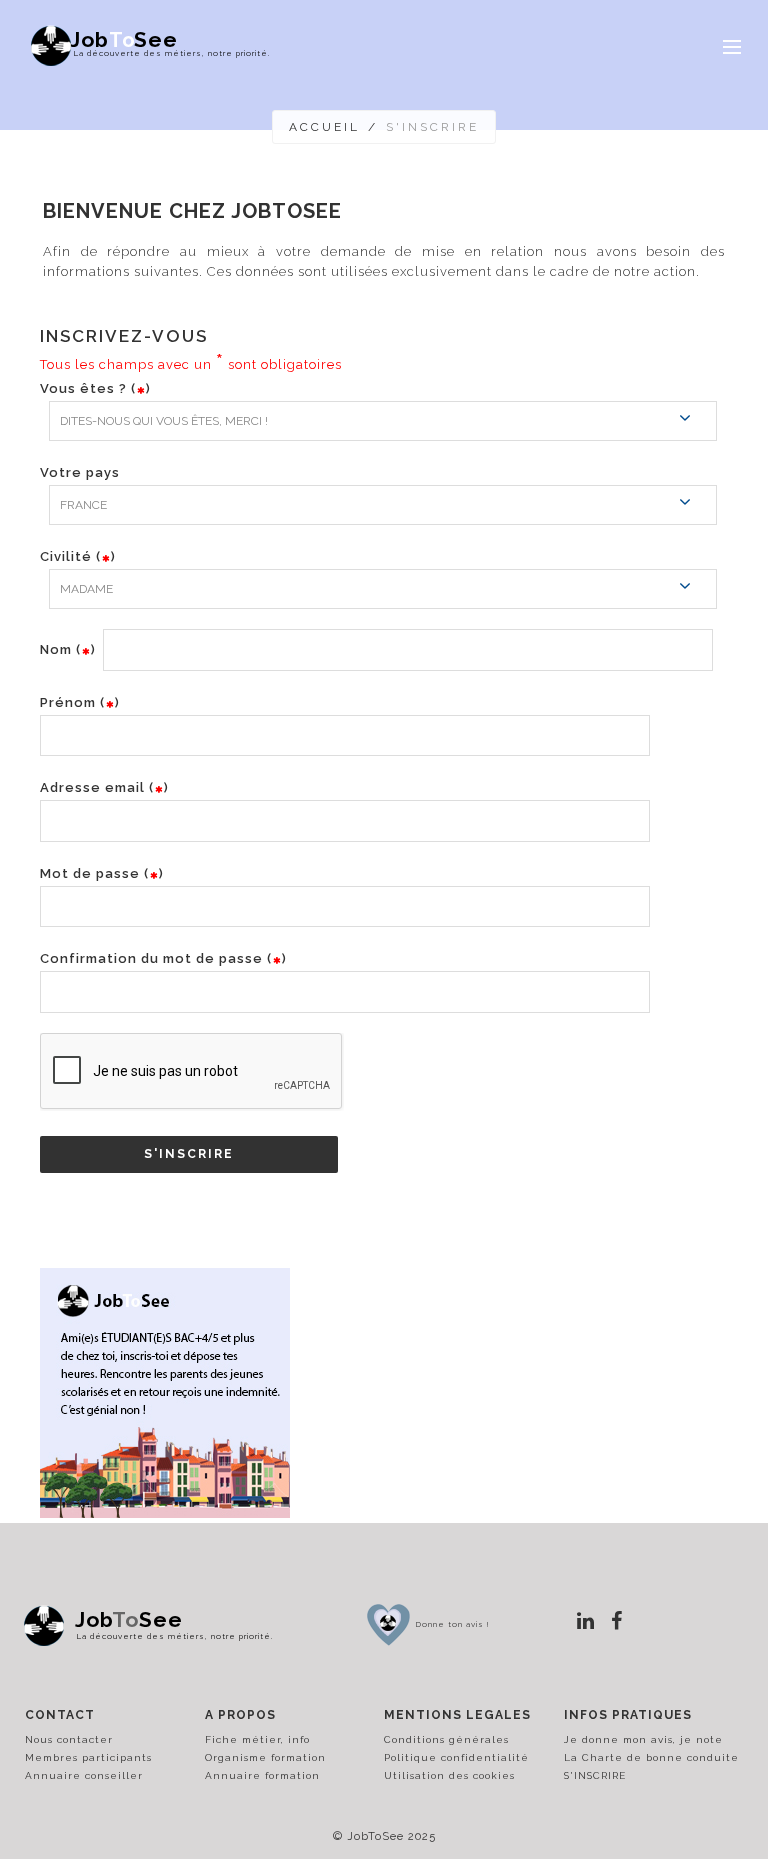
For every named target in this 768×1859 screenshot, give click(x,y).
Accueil (324, 127)
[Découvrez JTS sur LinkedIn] (586, 1621)
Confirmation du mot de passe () (163, 958)
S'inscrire (189, 1154)
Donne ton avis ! (453, 1624)
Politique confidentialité (456, 1757)
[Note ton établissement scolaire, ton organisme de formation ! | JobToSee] (388, 1622)
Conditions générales (446, 1739)
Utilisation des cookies (449, 1775)
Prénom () (80, 702)
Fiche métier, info (257, 1739)
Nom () (68, 649)
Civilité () (78, 556)
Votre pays (80, 472)
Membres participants (88, 1757)
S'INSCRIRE (595, 1775)
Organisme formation (265, 1757)
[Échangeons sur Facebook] (617, 1621)
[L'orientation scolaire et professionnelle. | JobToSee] (49, 1626)
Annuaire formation (262, 1775)
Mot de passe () (102, 873)
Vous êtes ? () (95, 388)
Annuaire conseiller (84, 1775)
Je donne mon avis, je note (643, 1739)
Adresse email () (104, 787)
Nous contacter (69, 1739)
